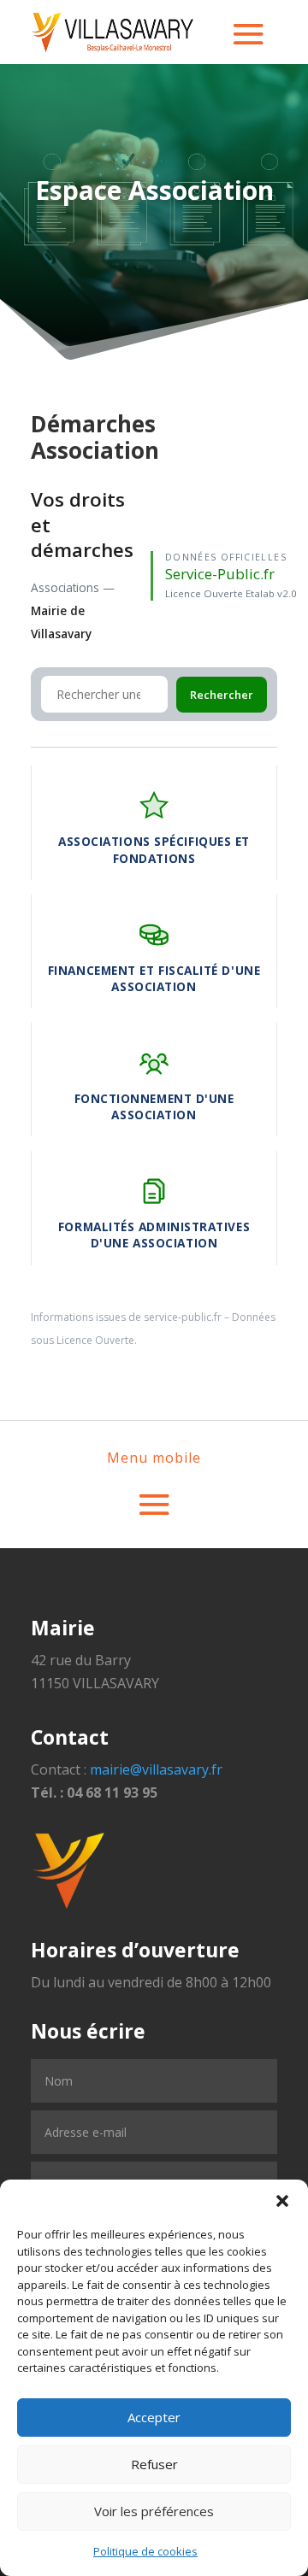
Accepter (154, 2417)
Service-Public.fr (220, 574)
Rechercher (222, 695)
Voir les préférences (154, 2511)
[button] (282, 2201)
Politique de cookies (145, 2551)
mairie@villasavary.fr (156, 1769)
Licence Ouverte (95, 1340)
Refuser (154, 2464)
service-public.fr (183, 1317)
